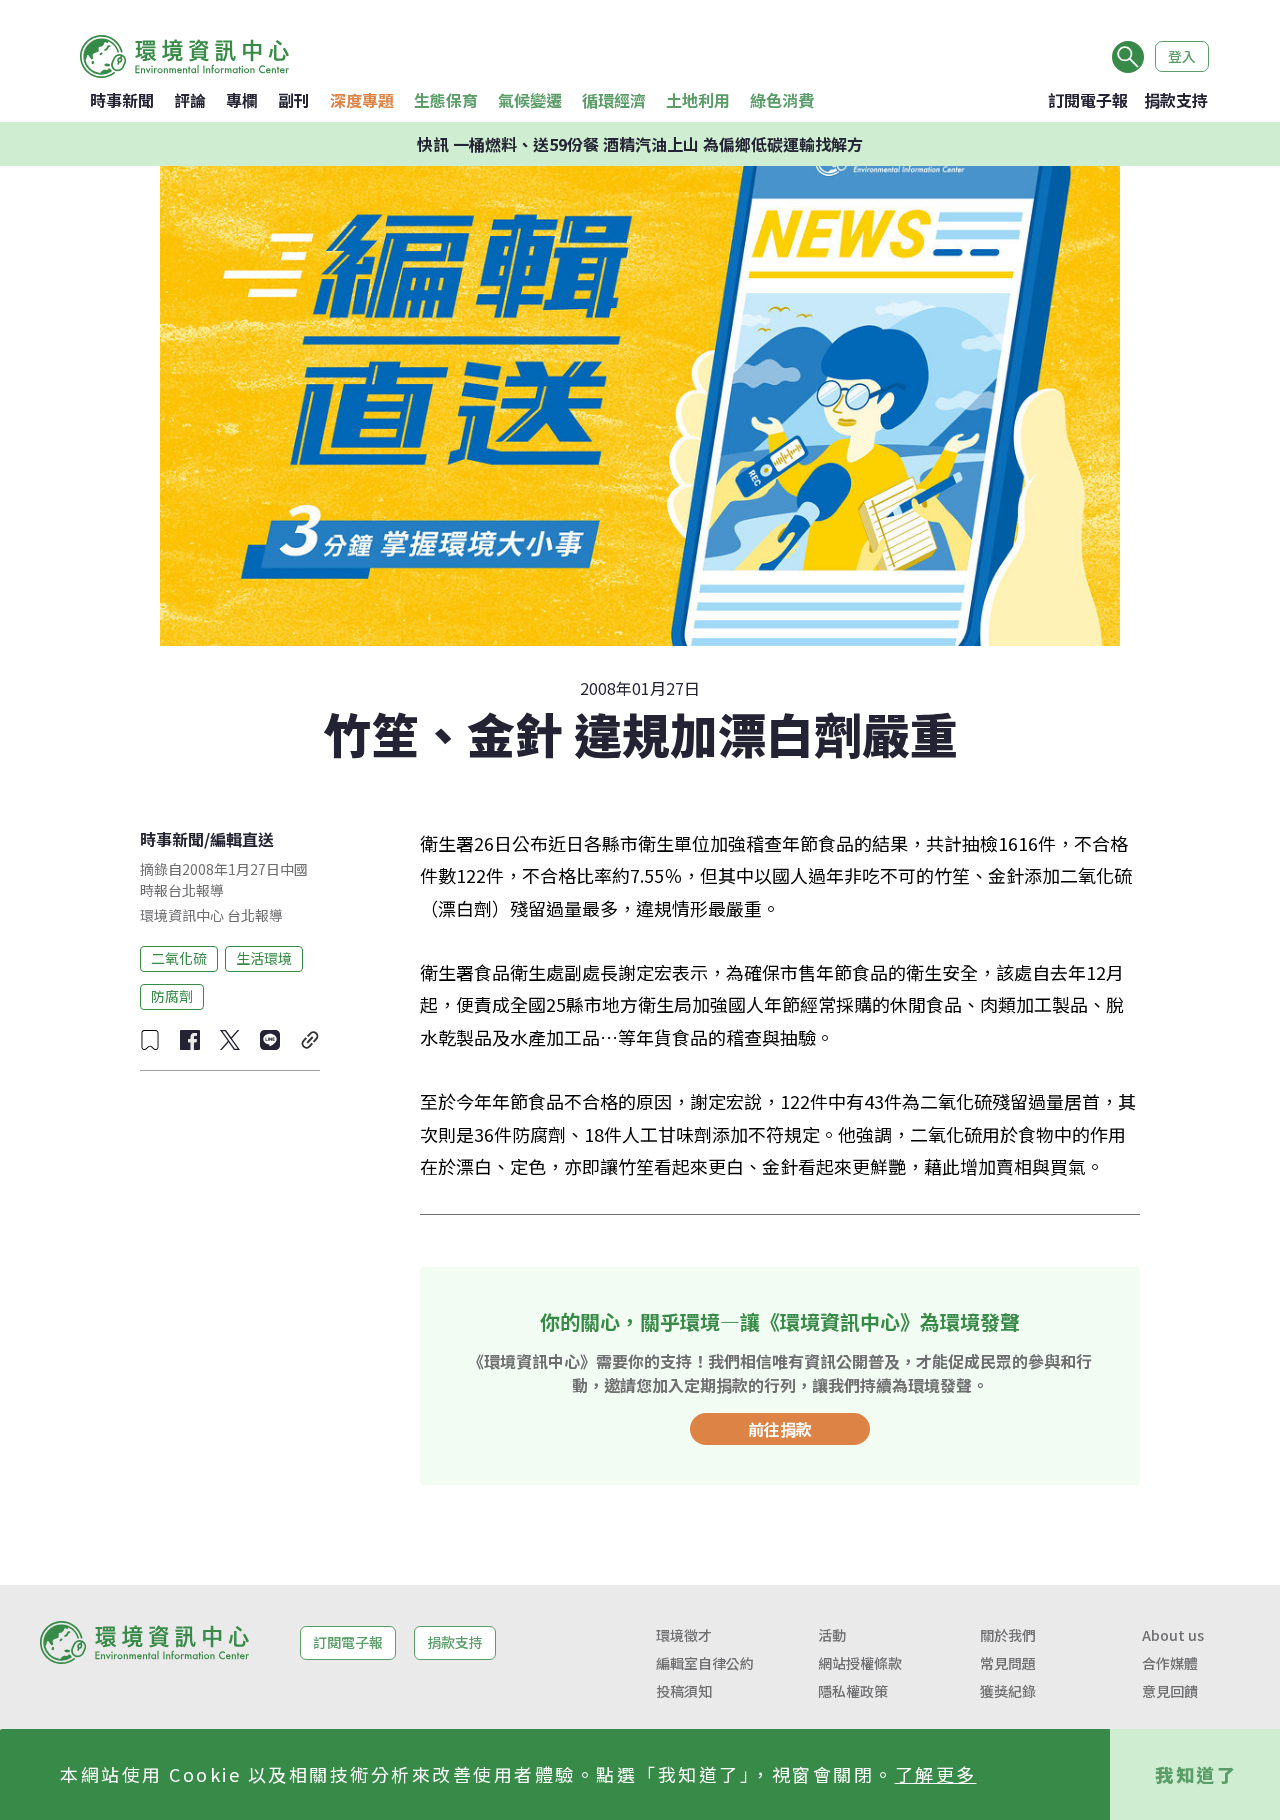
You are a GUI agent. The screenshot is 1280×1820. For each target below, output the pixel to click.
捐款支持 (1176, 100)
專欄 (242, 100)
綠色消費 (782, 100)
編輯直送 (242, 839)
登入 (1182, 56)
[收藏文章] (150, 1040)
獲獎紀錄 (1008, 1691)
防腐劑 (172, 996)
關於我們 (1008, 1635)
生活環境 (264, 958)
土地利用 (698, 100)
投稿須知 (684, 1691)
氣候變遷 (530, 100)
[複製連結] (310, 1040)
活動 (832, 1635)
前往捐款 (780, 1429)
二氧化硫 (179, 958)
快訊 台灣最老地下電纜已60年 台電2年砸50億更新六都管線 (640, 144)
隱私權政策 (853, 1691)
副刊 (294, 100)
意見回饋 (1170, 1691)
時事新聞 (122, 100)
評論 (190, 100)
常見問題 (1008, 1663)
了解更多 (936, 1774)
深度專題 (362, 100)
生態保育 (446, 100)
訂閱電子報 (1088, 100)
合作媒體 (1170, 1663)
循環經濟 (614, 100)
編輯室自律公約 (705, 1663)
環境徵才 (684, 1635)
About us (1173, 1635)
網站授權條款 (860, 1663)
